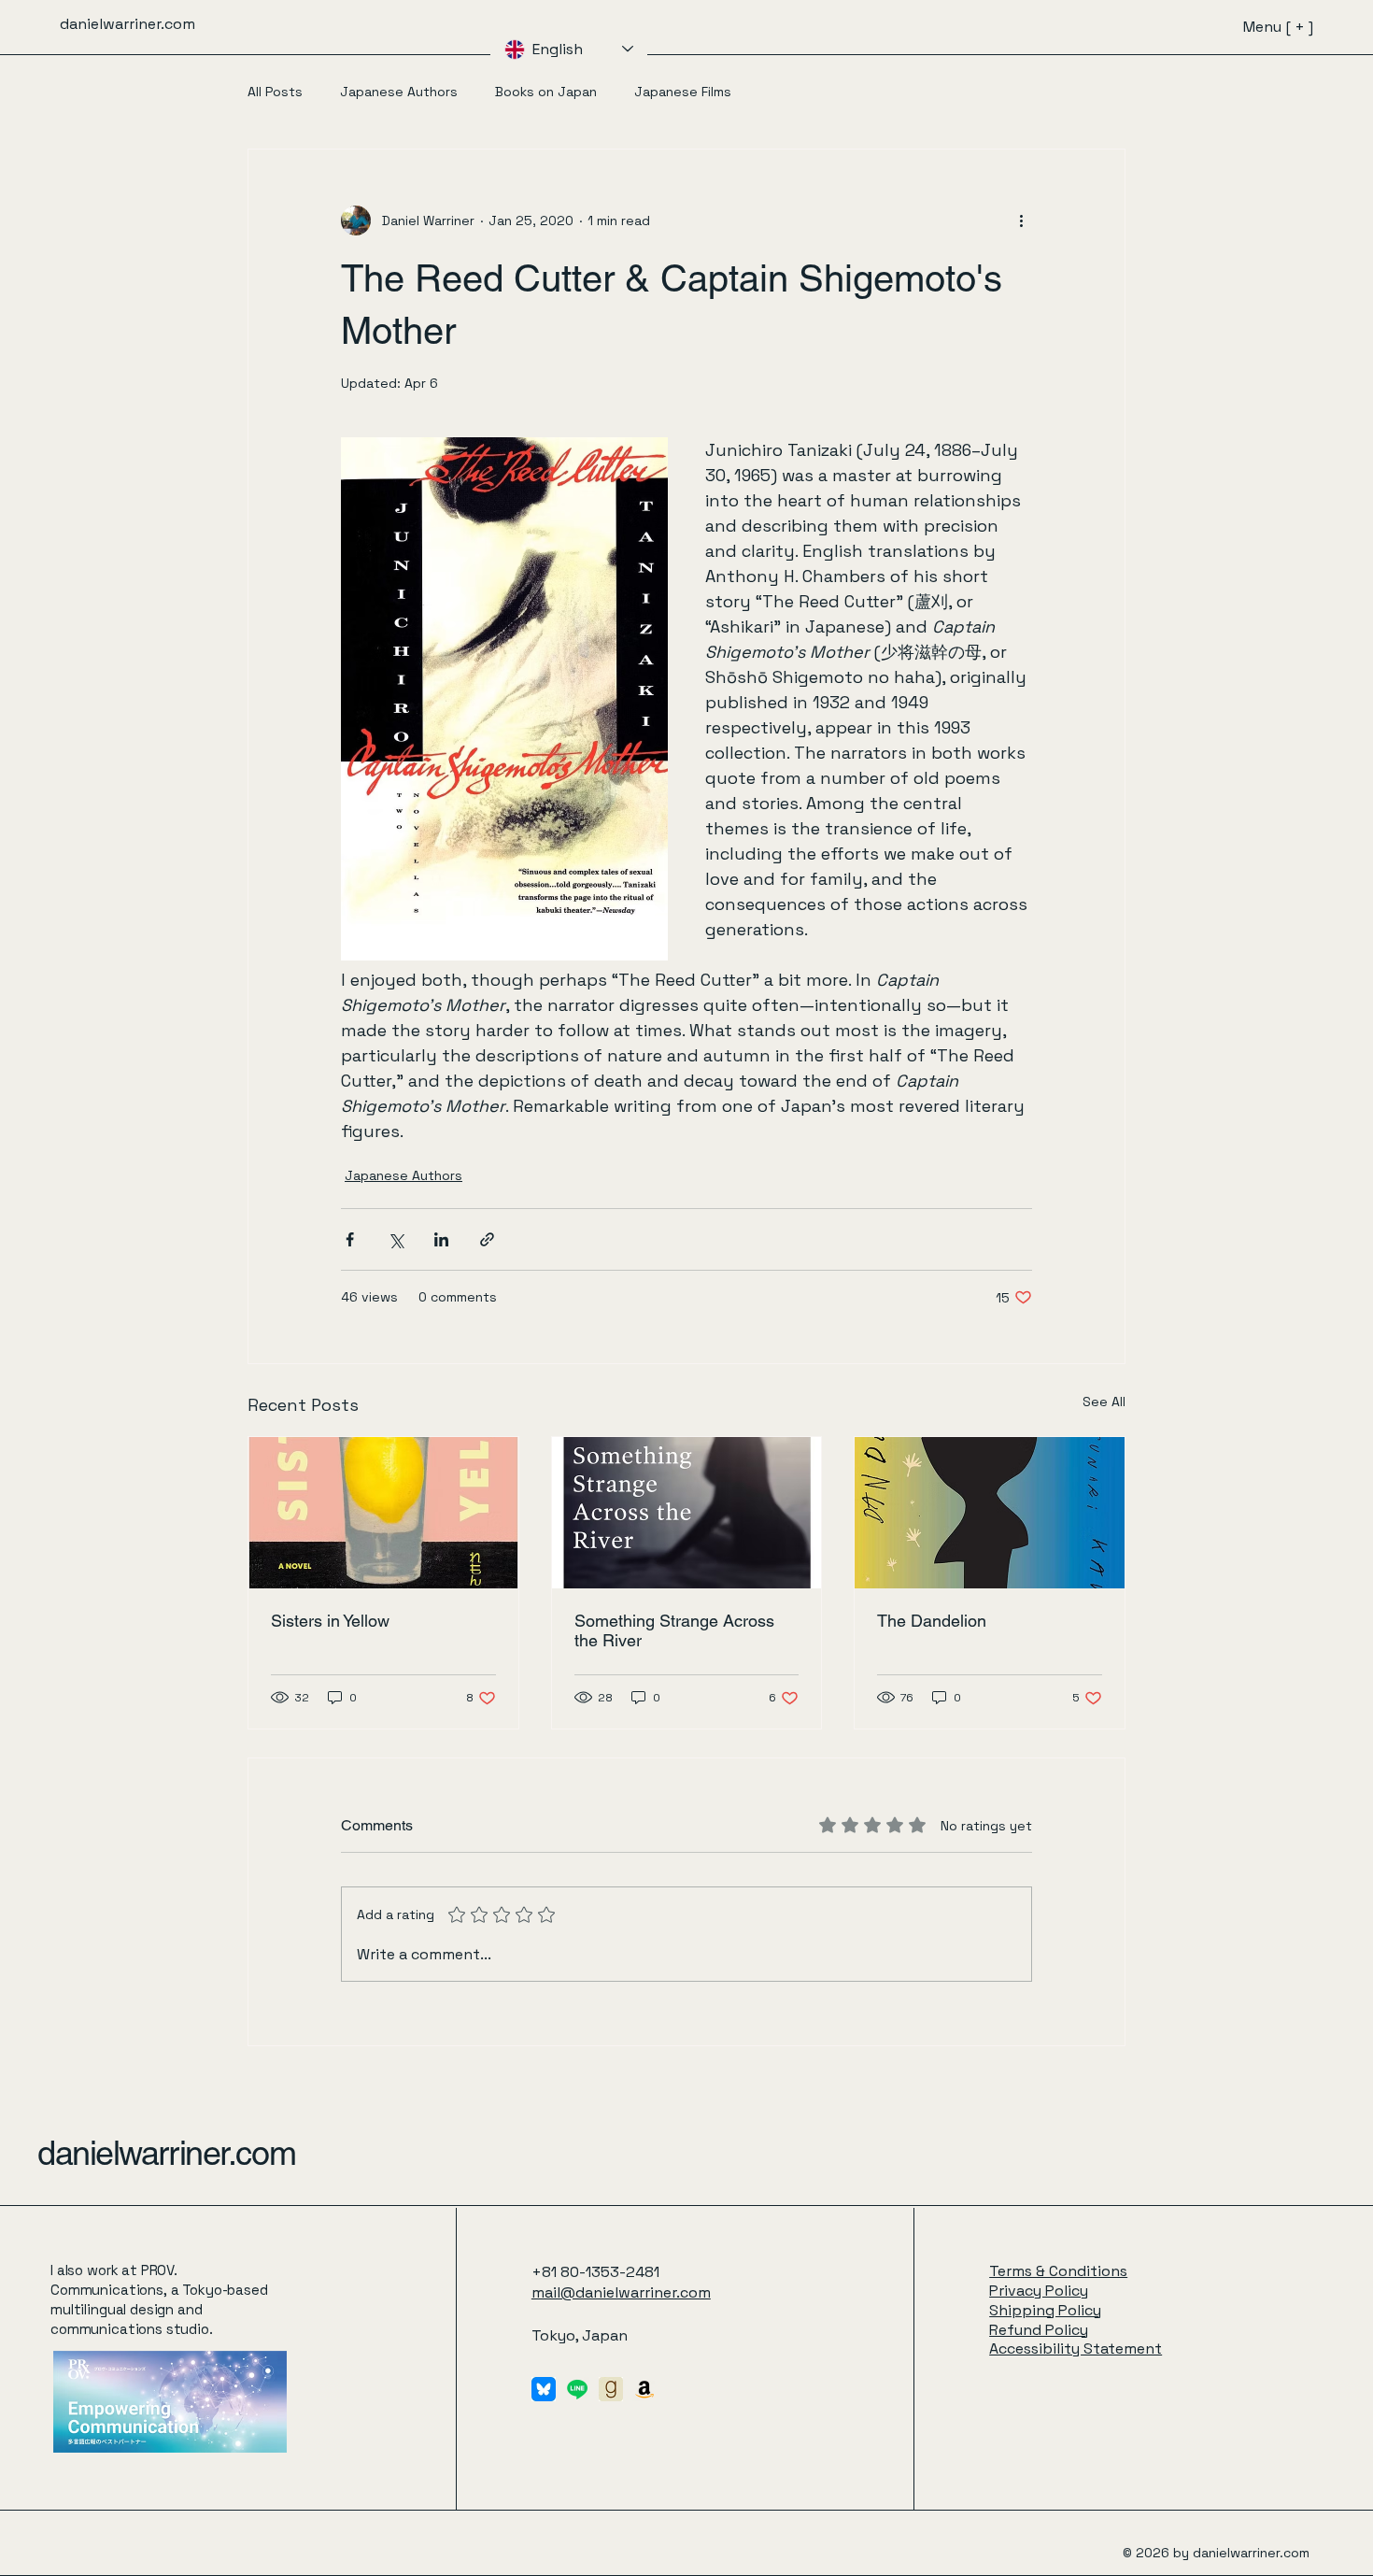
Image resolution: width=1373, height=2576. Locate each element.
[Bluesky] (544, 2389)
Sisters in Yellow (330, 1621)
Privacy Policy (1039, 2291)
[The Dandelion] (990, 1513)
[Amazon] (644, 2389)
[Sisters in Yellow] (383, 1513)
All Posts (275, 92)
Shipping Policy (1045, 2310)
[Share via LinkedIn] (441, 1239)
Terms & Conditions (1058, 2271)
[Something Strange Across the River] (687, 1513)
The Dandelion (932, 1621)
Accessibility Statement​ (1076, 2348)
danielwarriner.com (166, 2153)
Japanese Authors (399, 92)
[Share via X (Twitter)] (396, 1239)
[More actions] (1021, 221)
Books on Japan (546, 92)
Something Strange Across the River (674, 1630)
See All (1104, 1402)
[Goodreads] (611, 2389)
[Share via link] (487, 1239)
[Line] (577, 2389)
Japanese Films (683, 92)
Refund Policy (1039, 2330)
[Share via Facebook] (350, 1239)
